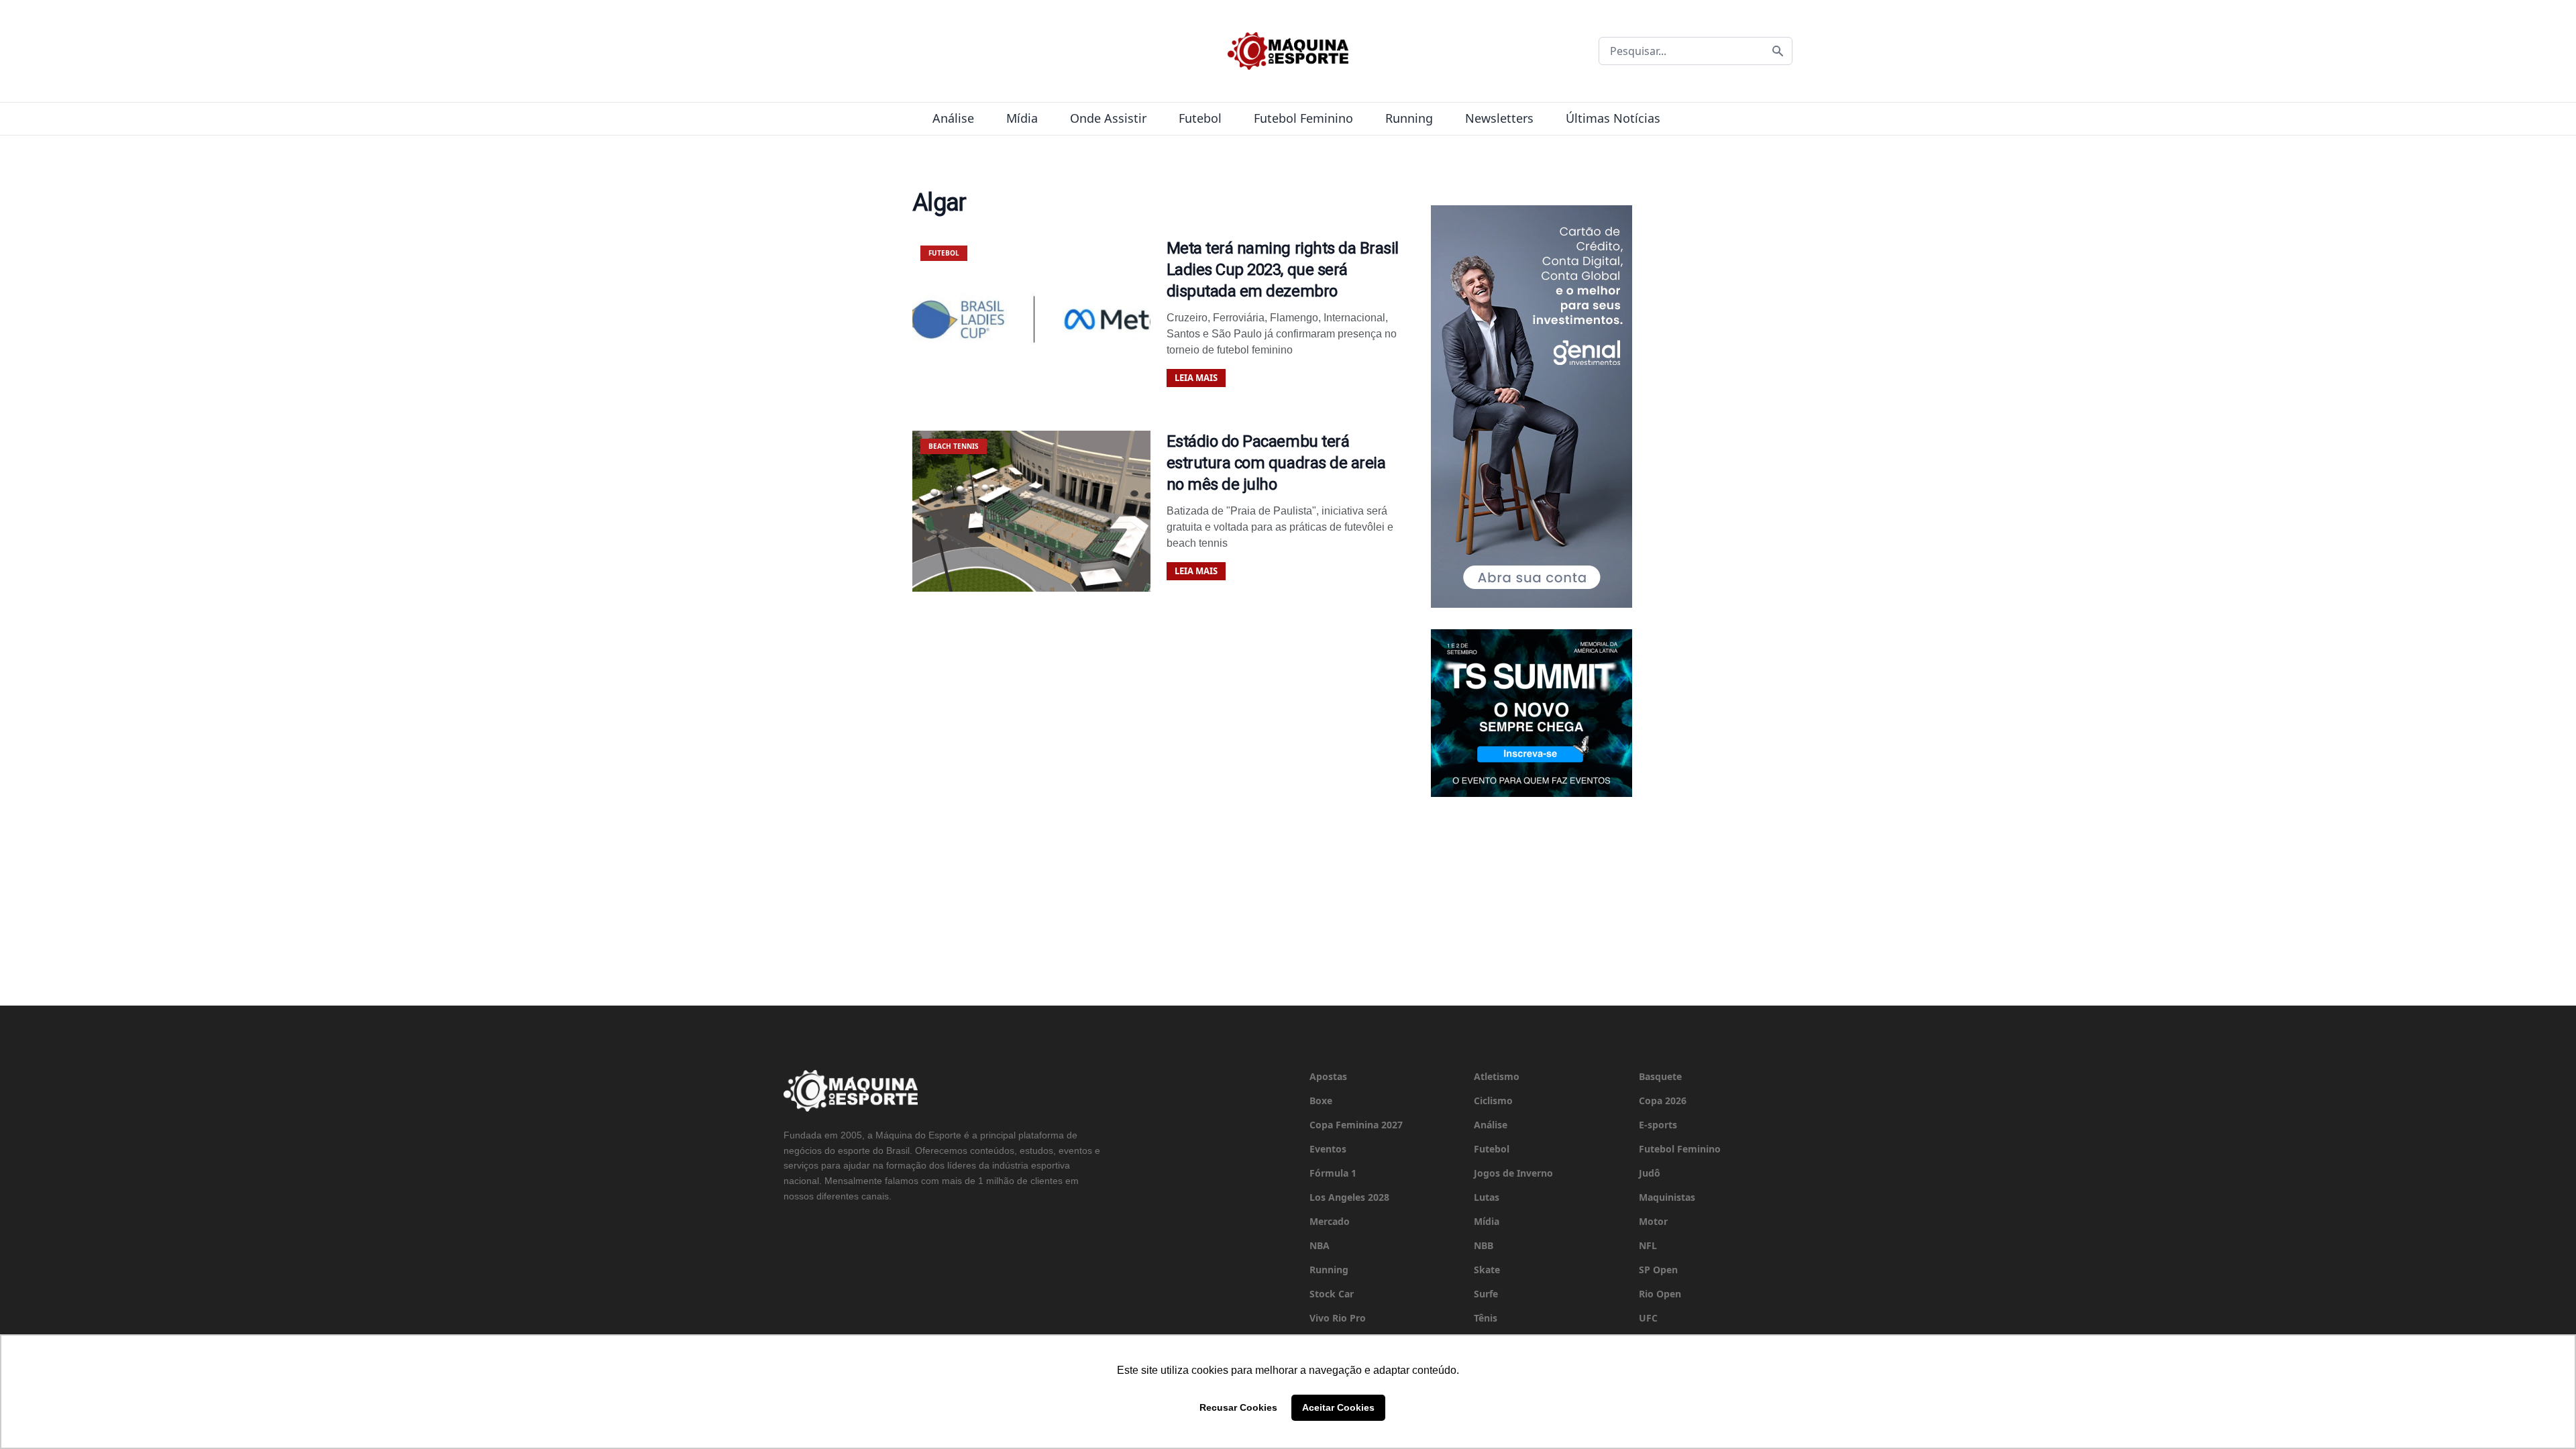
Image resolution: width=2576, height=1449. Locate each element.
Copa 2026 (1663, 1101)
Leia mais (1196, 378)
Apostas (1328, 1076)
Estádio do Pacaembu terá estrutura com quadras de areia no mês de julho (1276, 463)
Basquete (1660, 1076)
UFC (1648, 1318)
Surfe (1486, 1294)
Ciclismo (1493, 1101)
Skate (1487, 1270)
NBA (1320, 1245)
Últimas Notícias (1613, 118)
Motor (1653, 1221)
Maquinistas (1667, 1197)
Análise (953, 118)
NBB (1484, 1245)
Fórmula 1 (1333, 1173)
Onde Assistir (1108, 118)
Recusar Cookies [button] (1238, 1407)
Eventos (1328, 1149)
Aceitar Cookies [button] (1338, 1407)
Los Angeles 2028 (1349, 1197)
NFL (1648, 1245)
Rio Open (1660, 1294)
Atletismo (1497, 1076)
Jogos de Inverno (1513, 1173)
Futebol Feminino (1303, 118)
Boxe (1321, 1101)
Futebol (1200, 118)
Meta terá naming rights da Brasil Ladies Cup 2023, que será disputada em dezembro (1283, 270)
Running (1409, 118)
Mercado (1330, 1221)
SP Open (1658, 1270)
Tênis (1486, 1318)
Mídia (1022, 118)
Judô (1650, 1173)
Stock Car (1332, 1294)
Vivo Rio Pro (1338, 1318)
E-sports (1658, 1125)
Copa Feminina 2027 (1356, 1125)
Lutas (1487, 1197)
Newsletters (1499, 118)
